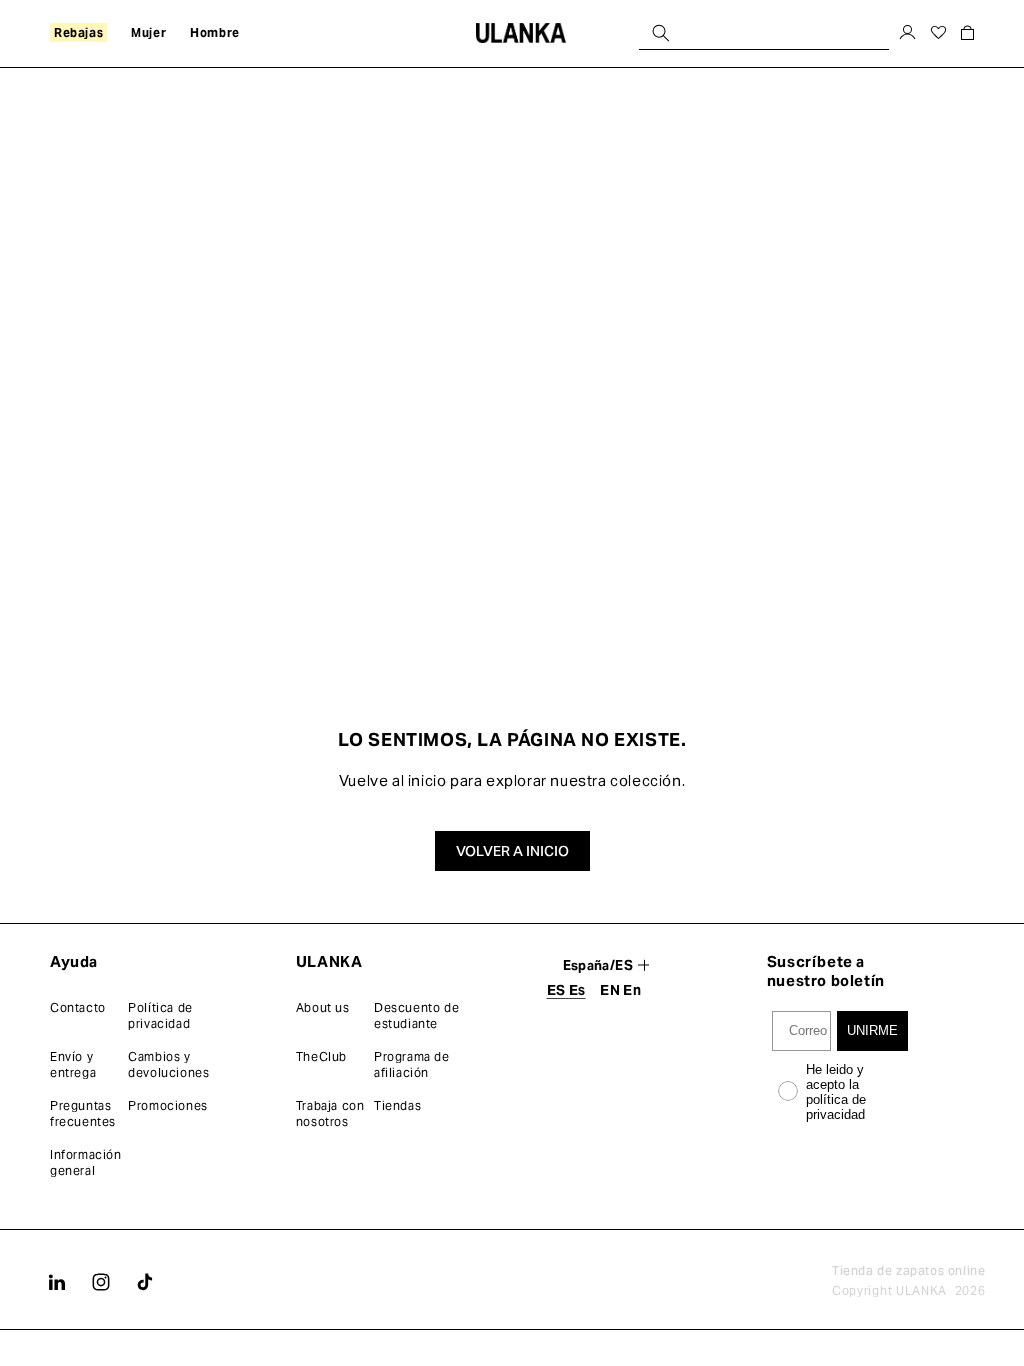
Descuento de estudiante (416, 1015)
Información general (86, 1162)
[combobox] (764, 32)
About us (323, 1007)
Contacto (78, 1007)
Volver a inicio (512, 851)
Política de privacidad (160, 1015)
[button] (967, 32)
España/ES (598, 965)
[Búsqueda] (661, 32)
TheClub (321, 1056)
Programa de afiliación (412, 1064)
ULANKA (921, 1290)
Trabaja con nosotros (330, 1113)
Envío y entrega (73, 1064)
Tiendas (397, 1105)
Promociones (168, 1105)
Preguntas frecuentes (83, 1113)
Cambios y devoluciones (168, 1064)
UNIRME (872, 1030)
